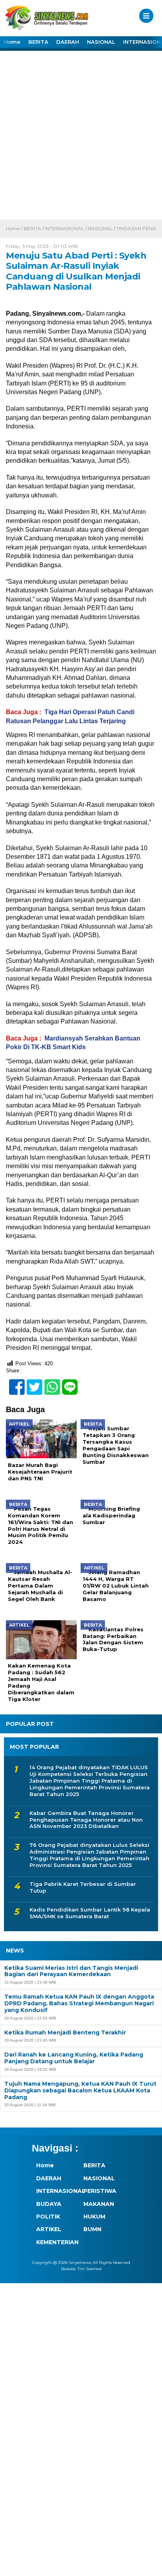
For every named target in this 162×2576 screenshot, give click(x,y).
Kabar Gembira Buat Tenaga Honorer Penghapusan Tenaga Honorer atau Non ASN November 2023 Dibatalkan (86, 1820)
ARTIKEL (49, 2229)
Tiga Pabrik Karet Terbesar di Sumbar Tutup (83, 1887)
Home (12, 42)
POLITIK (48, 2217)
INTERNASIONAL (64, 228)
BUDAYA (49, 2204)
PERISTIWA (100, 2191)
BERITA (38, 42)
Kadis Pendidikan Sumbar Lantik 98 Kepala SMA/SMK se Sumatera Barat (90, 1913)
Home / (15, 228)
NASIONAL (101, 42)
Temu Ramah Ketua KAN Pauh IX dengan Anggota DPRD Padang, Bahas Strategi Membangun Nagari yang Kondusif (79, 2003)
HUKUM (94, 2217)
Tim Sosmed (89, 2269)
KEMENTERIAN (55, 2242)
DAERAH (68, 42)
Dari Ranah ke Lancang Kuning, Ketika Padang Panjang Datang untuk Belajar (74, 2058)
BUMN (92, 2229)
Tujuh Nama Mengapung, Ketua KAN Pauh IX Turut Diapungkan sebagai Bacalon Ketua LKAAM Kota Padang (80, 2090)
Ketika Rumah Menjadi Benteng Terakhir (65, 2033)
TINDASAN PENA (136, 228)
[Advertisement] (81, 134)
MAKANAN (99, 2204)
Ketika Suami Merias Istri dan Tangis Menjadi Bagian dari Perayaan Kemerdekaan (71, 1971)
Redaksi (68, 2269)
